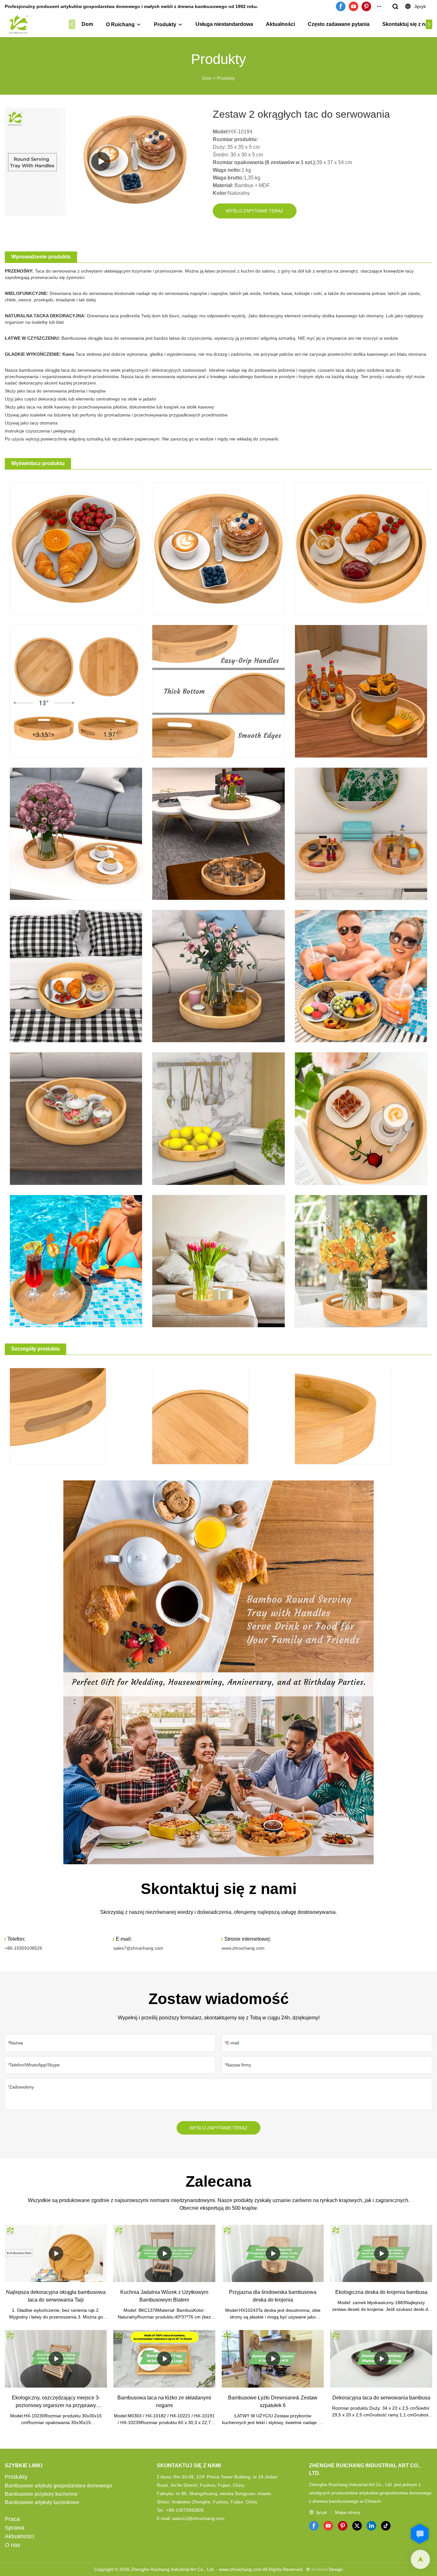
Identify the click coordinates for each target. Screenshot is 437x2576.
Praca (12, 2519)
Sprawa (15, 2528)
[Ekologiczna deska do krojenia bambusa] (381, 2253)
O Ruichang (120, 24)
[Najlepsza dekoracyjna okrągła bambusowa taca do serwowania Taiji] (56, 2253)
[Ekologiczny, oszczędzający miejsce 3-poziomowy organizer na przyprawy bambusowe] (56, 2359)
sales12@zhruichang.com (198, 2518)
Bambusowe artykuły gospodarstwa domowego (58, 2486)
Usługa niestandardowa (224, 24)
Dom (87, 24)
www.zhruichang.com (243, 1948)
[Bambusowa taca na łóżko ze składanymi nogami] (164, 2359)
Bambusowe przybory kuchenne (41, 2494)
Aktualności (280, 24)
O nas (12, 2545)
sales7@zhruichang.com (138, 1948)
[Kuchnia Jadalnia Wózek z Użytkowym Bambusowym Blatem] (164, 2253)
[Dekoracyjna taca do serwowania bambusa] (381, 2359)
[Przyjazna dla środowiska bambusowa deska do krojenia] (273, 2253)
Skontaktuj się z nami (408, 24)
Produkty (165, 24)
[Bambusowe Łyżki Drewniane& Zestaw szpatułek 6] (273, 2359)
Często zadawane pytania (339, 24)
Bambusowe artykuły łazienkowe (42, 2502)
